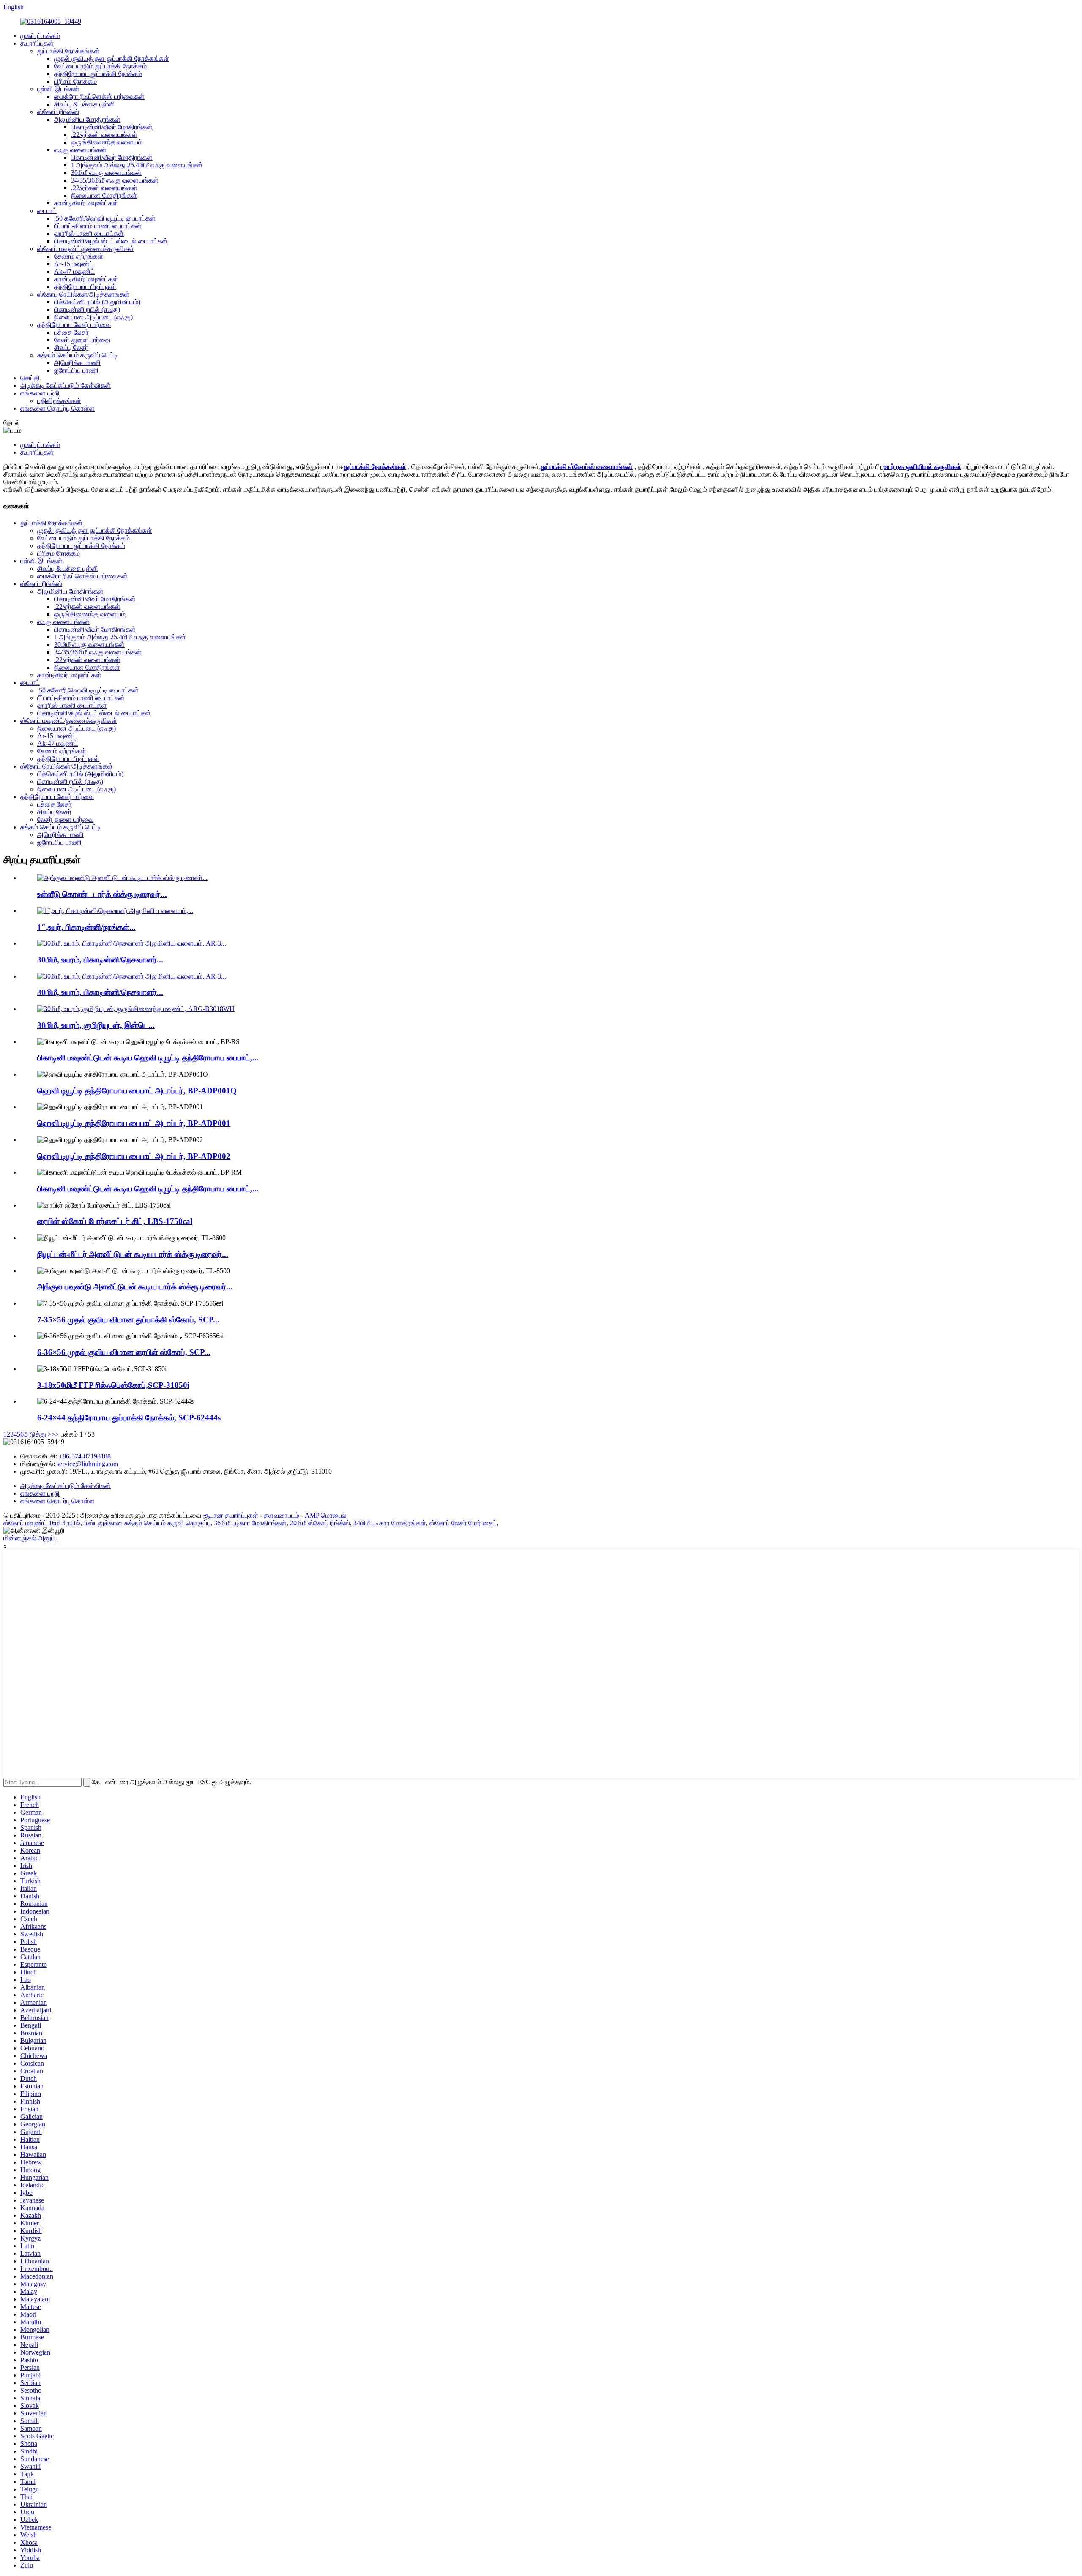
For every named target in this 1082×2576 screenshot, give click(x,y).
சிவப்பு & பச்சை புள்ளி (85, 104)
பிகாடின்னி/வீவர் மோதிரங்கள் (112, 127)
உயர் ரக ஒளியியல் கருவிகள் (922, 467)
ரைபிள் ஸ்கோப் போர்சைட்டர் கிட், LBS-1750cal (115, 1221)
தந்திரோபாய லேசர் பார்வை (74, 325)
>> (55, 1434)
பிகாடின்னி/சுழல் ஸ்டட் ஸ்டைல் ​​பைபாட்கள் (111, 241)
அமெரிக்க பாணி (77, 363)
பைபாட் (47, 211)
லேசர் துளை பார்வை (82, 340)
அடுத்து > (38, 1434)
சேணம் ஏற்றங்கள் (79, 256)
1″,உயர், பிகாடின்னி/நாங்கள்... (86, 927)
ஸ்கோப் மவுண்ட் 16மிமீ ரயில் (42, 1523)
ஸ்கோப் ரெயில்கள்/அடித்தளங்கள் (83, 294)
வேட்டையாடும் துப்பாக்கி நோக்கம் (100, 66)
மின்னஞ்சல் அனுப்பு (31, 1538)
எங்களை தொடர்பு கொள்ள (57, 408)
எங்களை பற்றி (40, 393)
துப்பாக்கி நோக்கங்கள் (68, 51)
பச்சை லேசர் (71, 332)
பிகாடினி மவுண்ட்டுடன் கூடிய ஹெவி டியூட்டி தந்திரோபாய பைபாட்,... (148, 1058)
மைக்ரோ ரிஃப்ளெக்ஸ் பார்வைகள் (99, 97)
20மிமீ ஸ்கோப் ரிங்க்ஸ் (320, 1523)
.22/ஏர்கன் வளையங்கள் (104, 135)
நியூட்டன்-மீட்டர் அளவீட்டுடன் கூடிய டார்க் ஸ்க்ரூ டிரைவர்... (133, 1254)
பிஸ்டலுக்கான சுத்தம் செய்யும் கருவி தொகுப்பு (147, 1523)
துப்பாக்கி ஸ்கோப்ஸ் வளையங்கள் (587, 467)
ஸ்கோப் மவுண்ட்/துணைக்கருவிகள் (86, 249)
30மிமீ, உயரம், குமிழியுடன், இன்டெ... (96, 1025)
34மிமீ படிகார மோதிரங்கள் (390, 1523)
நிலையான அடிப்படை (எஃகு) (93, 317)
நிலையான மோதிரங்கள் (104, 195)
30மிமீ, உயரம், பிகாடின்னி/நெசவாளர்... (100, 960)
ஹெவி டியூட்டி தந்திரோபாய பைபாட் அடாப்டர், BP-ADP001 (134, 1123)
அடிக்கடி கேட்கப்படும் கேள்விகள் (66, 386)
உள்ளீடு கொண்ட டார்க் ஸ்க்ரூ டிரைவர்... (102, 894)
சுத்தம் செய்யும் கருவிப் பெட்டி (78, 355)
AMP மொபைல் (326, 1515)
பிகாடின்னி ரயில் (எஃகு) (87, 309)
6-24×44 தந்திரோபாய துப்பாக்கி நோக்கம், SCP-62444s (129, 1418)
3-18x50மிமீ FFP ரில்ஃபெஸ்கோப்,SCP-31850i (113, 1385)
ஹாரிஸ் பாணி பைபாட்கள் (89, 233)
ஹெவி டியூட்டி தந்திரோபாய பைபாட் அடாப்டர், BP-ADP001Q (137, 1091)
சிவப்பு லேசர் (71, 348)
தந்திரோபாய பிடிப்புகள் (85, 287)
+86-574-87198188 (85, 1456)
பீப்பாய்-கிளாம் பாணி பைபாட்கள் (98, 226)
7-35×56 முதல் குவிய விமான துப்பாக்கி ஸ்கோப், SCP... (128, 1320)
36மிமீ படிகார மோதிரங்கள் (250, 1523)
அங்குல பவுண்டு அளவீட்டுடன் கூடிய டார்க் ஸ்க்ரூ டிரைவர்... (135, 1287)
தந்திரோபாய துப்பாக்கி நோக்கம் (98, 74)
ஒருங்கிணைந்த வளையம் (107, 142)
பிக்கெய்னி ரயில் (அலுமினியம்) (97, 302)
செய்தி (30, 378)
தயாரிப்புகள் (37, 43)
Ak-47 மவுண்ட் (74, 271)
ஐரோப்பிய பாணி (76, 370)
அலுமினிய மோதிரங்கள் (87, 119)
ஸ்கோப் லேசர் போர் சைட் (463, 1523)
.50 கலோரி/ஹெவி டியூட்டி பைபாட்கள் (105, 218)
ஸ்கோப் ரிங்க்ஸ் (58, 112)
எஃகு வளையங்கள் (80, 150)
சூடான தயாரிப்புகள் (231, 1515)
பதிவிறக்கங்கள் (59, 401)
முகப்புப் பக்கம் (40, 36)
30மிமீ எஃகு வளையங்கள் (106, 173)
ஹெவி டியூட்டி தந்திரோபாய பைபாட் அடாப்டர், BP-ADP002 (134, 1156)
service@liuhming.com (87, 1464)
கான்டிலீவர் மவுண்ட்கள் (86, 203)
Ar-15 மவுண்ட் (74, 264)
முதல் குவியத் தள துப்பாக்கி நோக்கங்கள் (112, 59)
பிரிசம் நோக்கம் (75, 81)
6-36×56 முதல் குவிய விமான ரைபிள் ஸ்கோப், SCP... (124, 1352)
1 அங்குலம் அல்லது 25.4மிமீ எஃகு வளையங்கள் (137, 165)
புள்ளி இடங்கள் (58, 89)
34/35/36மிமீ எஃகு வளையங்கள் (115, 180)
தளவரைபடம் (281, 1515)
